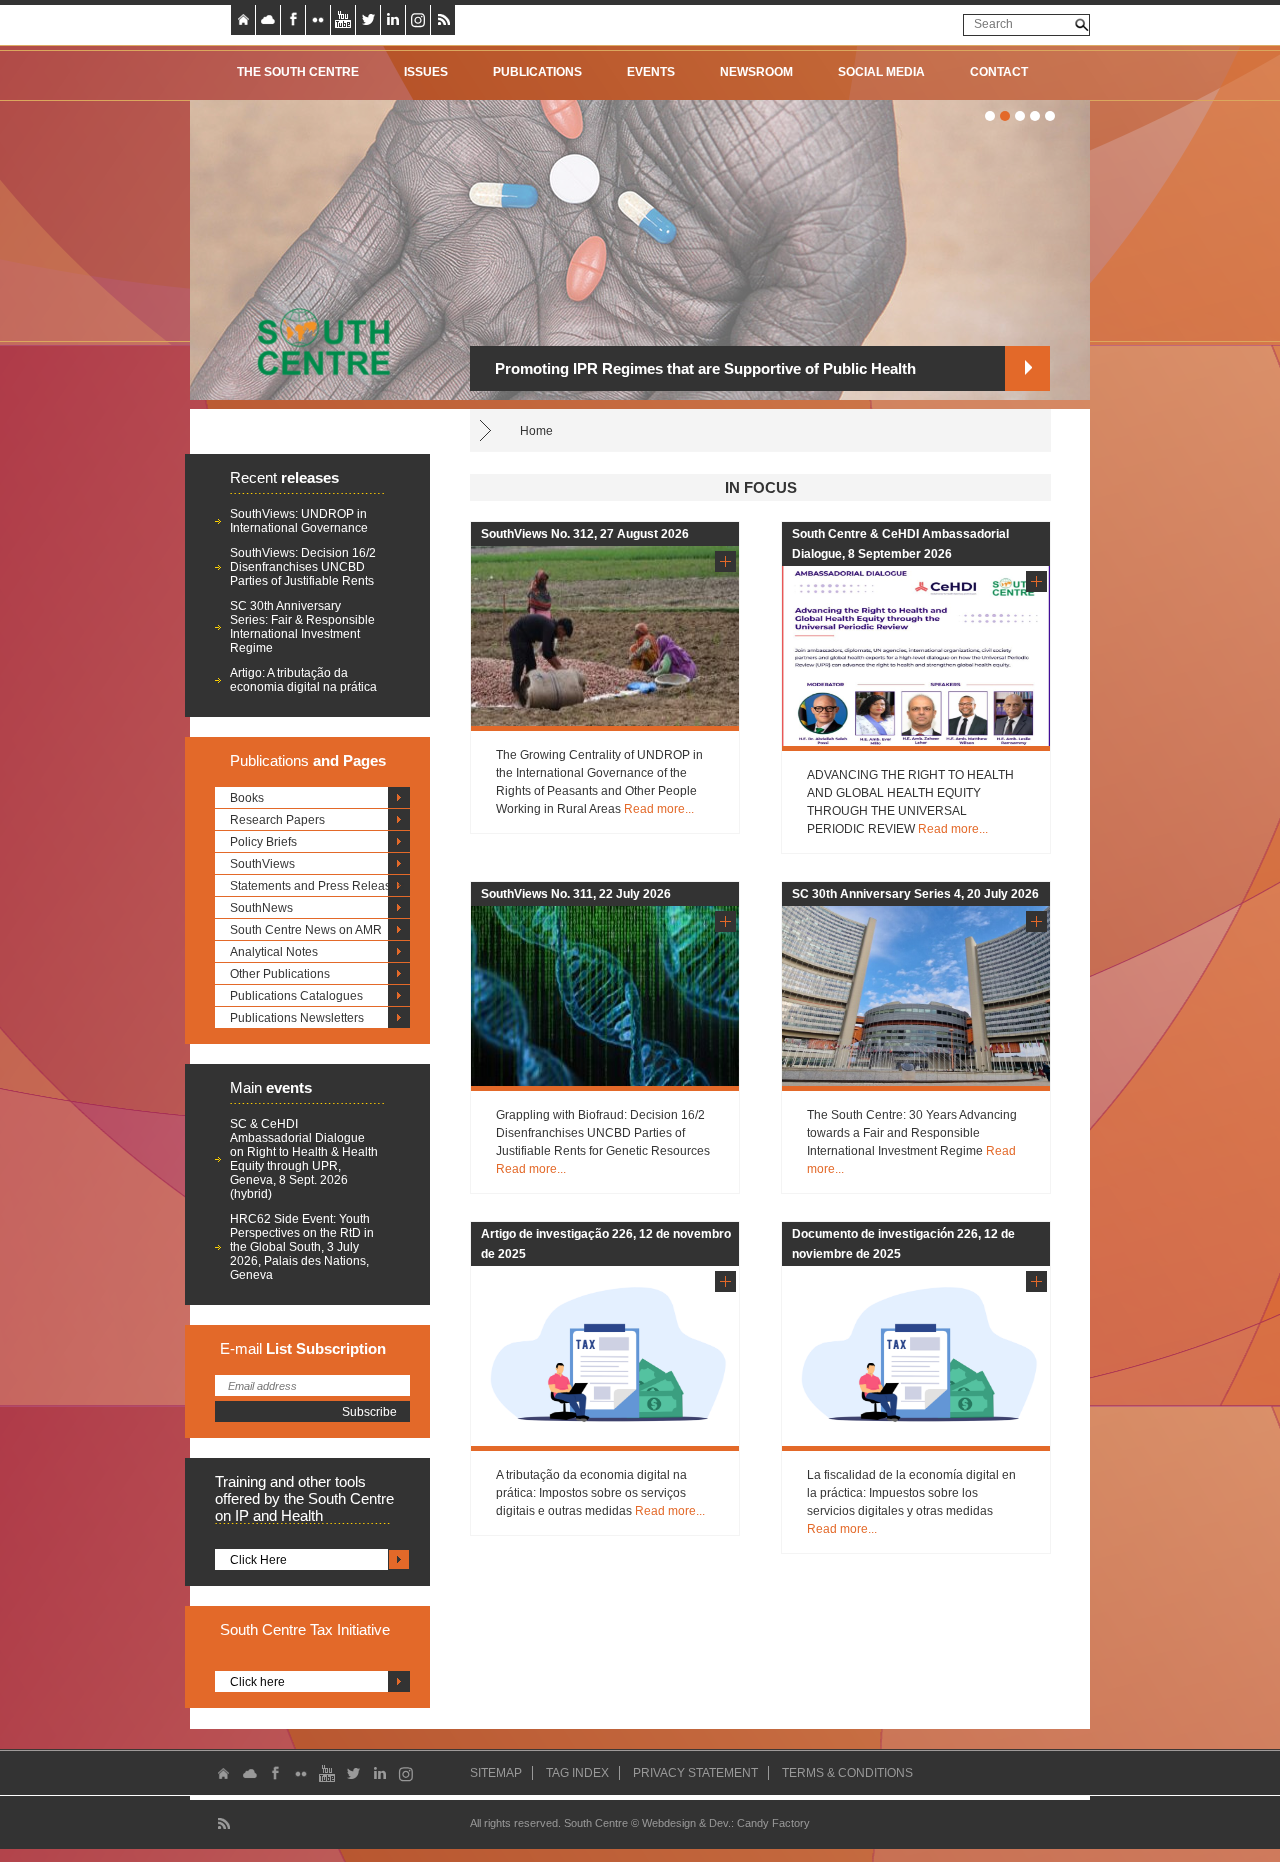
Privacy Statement (695, 1773)
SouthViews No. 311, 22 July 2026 (576, 894)
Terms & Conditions (847, 1773)
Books (247, 798)
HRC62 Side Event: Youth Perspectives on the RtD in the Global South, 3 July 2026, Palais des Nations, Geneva (302, 1247)
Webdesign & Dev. (686, 1823)
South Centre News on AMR (306, 930)
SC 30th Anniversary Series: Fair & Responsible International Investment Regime (302, 627)
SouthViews (262, 864)
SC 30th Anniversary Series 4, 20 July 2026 (915, 894)
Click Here (258, 1560)
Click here (257, 1682)
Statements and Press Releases (317, 886)
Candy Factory (773, 1823)
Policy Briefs (263, 842)
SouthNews (261, 908)
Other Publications (280, 974)
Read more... (659, 809)
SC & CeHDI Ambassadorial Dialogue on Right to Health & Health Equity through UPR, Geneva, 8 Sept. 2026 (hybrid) (304, 1159)
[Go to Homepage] (317, 341)
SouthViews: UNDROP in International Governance (299, 521)
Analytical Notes (274, 952)
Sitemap (496, 1773)
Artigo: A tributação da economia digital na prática (303, 680)
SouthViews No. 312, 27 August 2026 (585, 534)
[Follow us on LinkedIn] (393, 20)
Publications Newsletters (297, 1018)
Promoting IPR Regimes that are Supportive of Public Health (705, 368)
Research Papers (277, 820)
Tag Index (577, 1773)
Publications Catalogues (296, 996)
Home (536, 431)
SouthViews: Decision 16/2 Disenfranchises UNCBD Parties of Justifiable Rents (303, 567)
